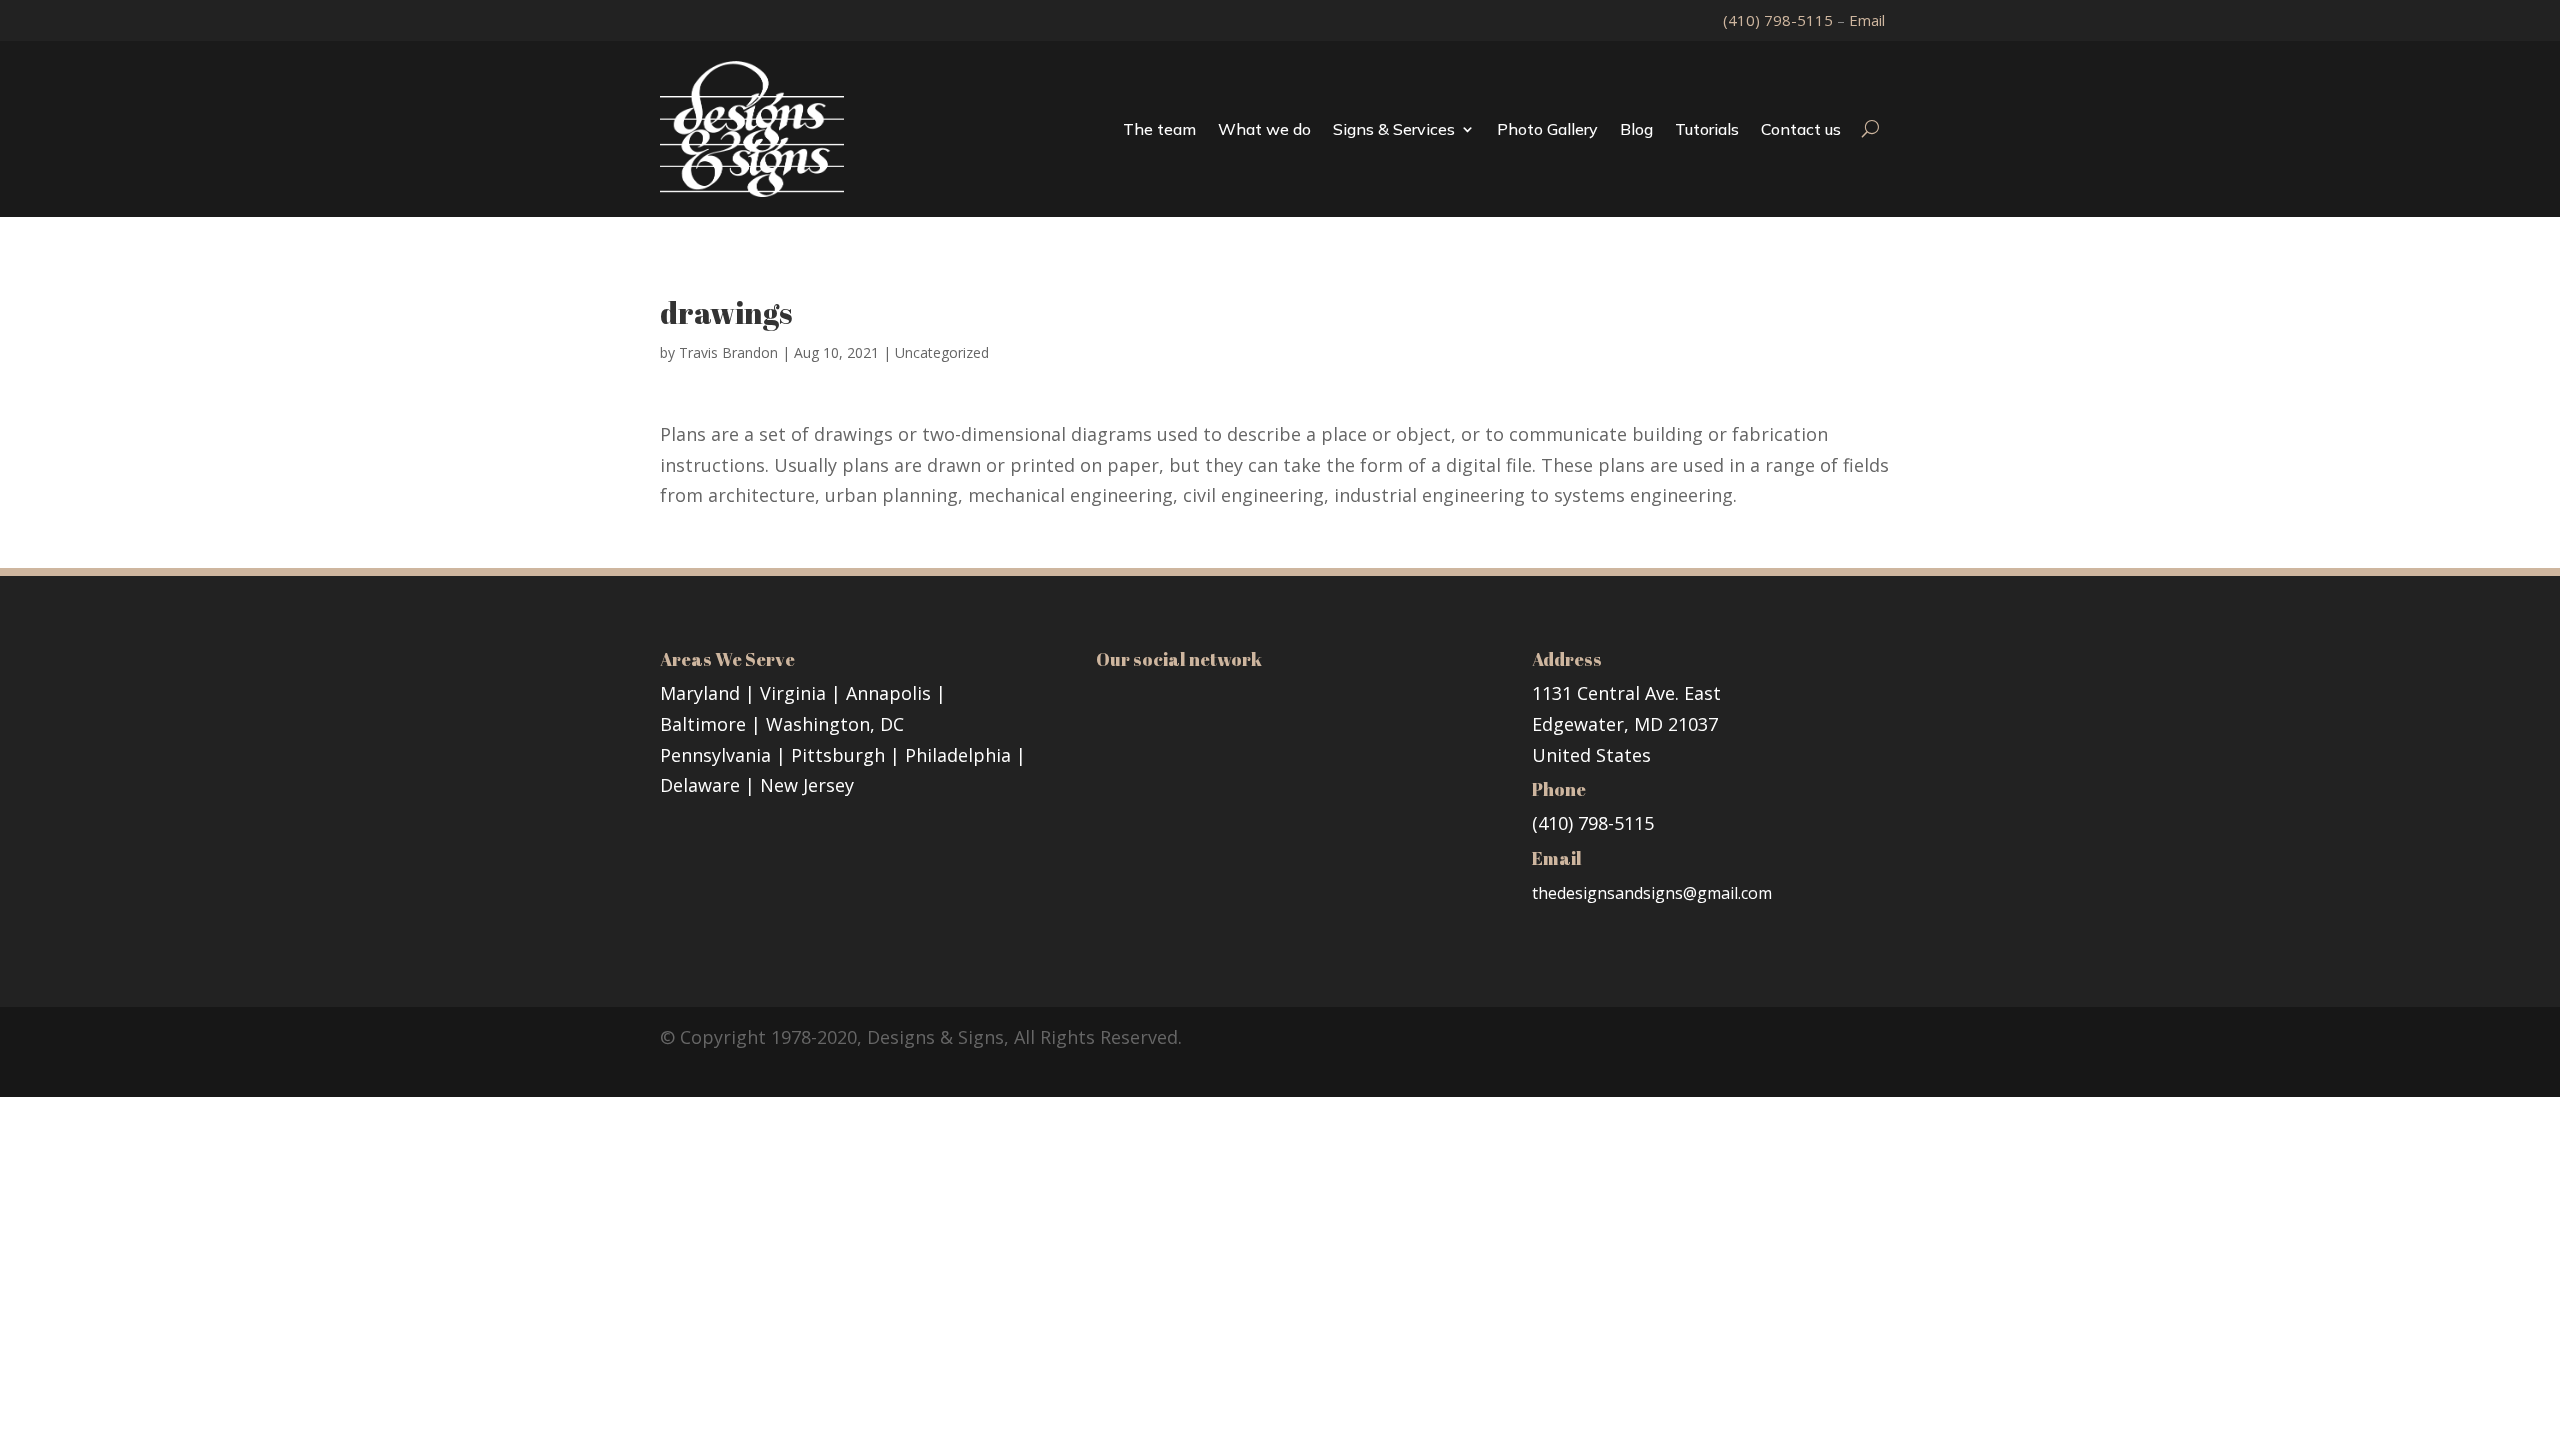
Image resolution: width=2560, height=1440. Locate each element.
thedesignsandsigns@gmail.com (1652, 893)
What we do (1264, 129)
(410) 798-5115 (1780, 20)
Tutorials (1707, 129)
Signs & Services (1394, 129)
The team (1159, 129)
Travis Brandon (728, 352)
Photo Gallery (1547, 129)
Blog (1636, 129)
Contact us (1801, 129)
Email (1867, 20)
